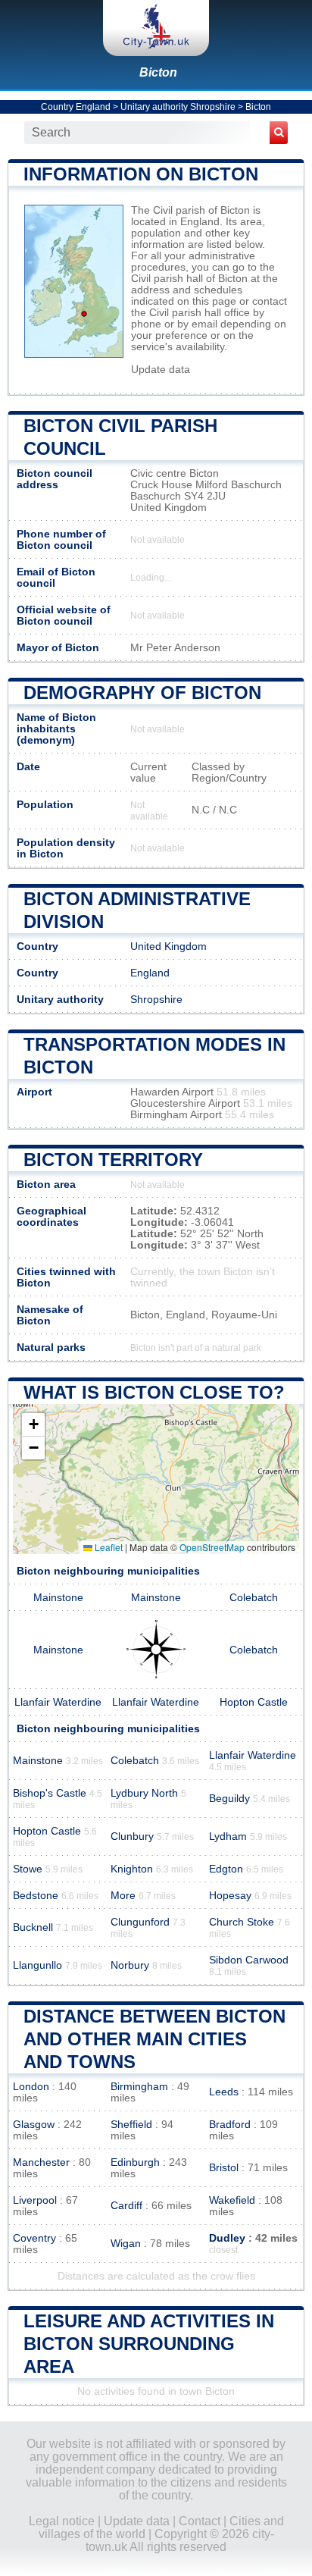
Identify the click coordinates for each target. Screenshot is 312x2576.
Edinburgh (135, 2162)
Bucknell (33, 1927)
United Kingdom (168, 946)
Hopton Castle (254, 1702)
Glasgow (34, 2125)
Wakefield (232, 2200)
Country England (76, 107)
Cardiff (126, 2206)
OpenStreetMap (212, 1547)
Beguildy (229, 1799)
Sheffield (131, 2125)
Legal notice (62, 2521)
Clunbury (132, 1836)
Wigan (126, 2244)
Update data (161, 370)
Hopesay (230, 1896)
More (123, 1896)
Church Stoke (242, 1922)
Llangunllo (37, 1965)
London (31, 2087)
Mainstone (58, 1598)
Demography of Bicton (142, 693)
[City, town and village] (156, 28)
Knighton (132, 1869)
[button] (33, 1425)
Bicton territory (113, 1160)
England (150, 973)
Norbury (130, 1965)
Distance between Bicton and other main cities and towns (154, 2039)
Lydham (228, 1836)
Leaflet (108, 1547)
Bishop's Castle (50, 1793)
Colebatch (254, 1598)
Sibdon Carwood (249, 1960)
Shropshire (156, 1000)
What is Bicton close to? (154, 1392)
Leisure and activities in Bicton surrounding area (149, 2344)
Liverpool (35, 2200)
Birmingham (139, 2087)
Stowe (28, 1869)
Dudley (227, 2238)
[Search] (279, 133)
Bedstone (36, 1896)
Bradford (230, 2125)
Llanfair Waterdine (58, 1702)
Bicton (158, 72)
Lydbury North (144, 1793)
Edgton (226, 1869)
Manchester (41, 2162)
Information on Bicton (141, 174)
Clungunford (140, 1922)
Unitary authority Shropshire (178, 107)
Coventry (34, 2238)
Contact (200, 2521)
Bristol (224, 2168)
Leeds (224, 2092)
